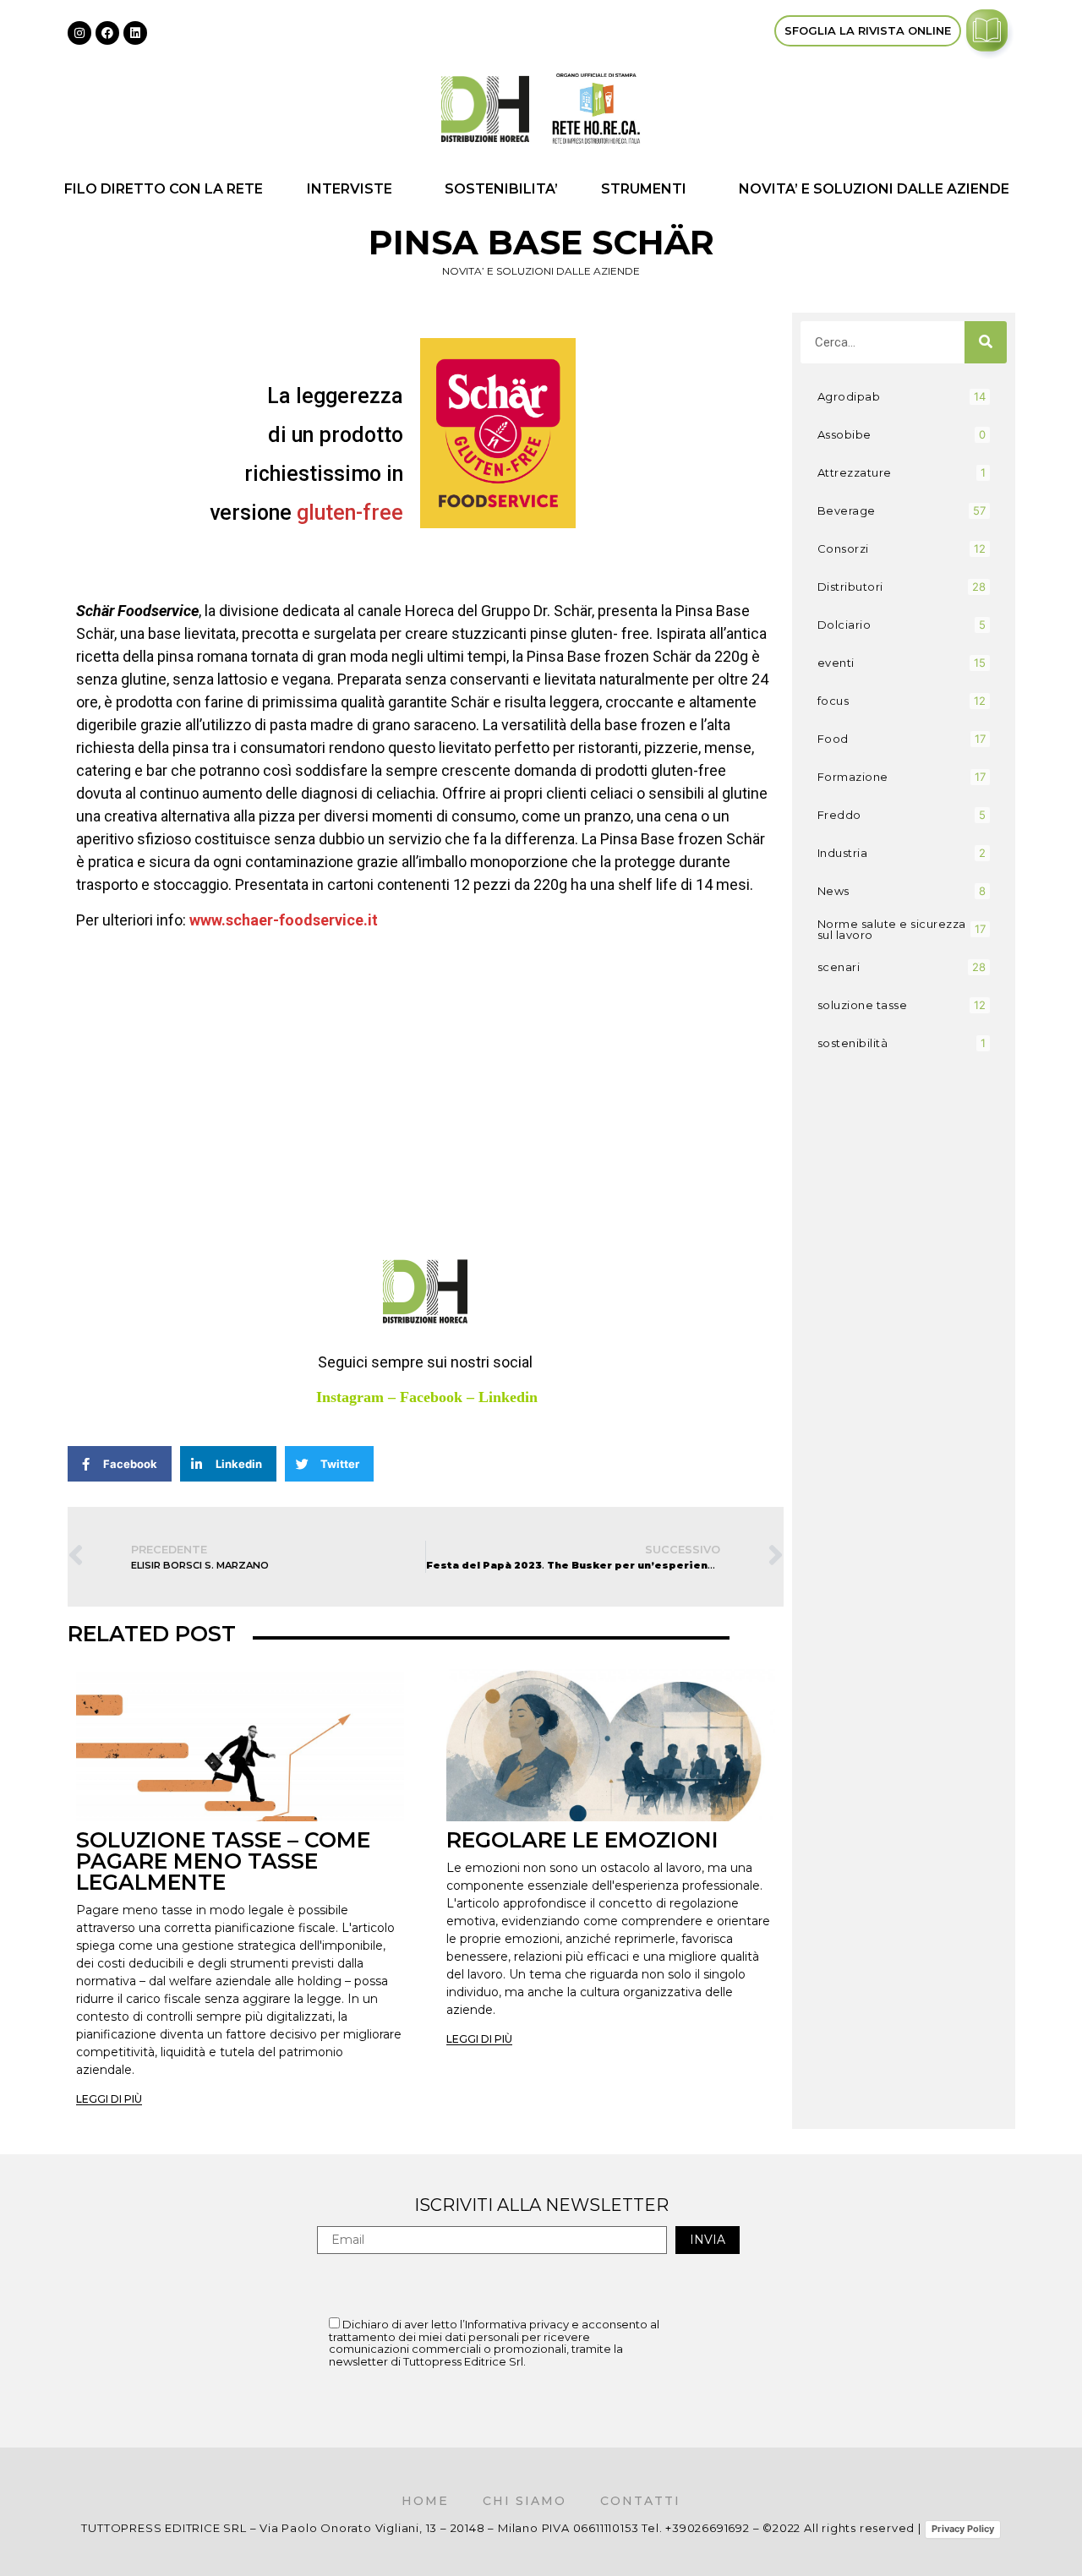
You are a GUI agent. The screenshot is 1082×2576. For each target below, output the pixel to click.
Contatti (640, 2501)
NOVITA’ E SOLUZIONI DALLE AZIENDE (874, 189)
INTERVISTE (350, 189)
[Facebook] (107, 33)
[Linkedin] (135, 33)
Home (425, 2501)
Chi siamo (525, 2501)
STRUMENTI (644, 189)
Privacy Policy (963, 2529)
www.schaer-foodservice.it (284, 920)
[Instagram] (79, 33)
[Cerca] (986, 342)
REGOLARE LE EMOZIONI (582, 1840)
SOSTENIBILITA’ (501, 189)
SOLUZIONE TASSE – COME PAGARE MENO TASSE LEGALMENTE (223, 1861)
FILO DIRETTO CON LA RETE (164, 189)
